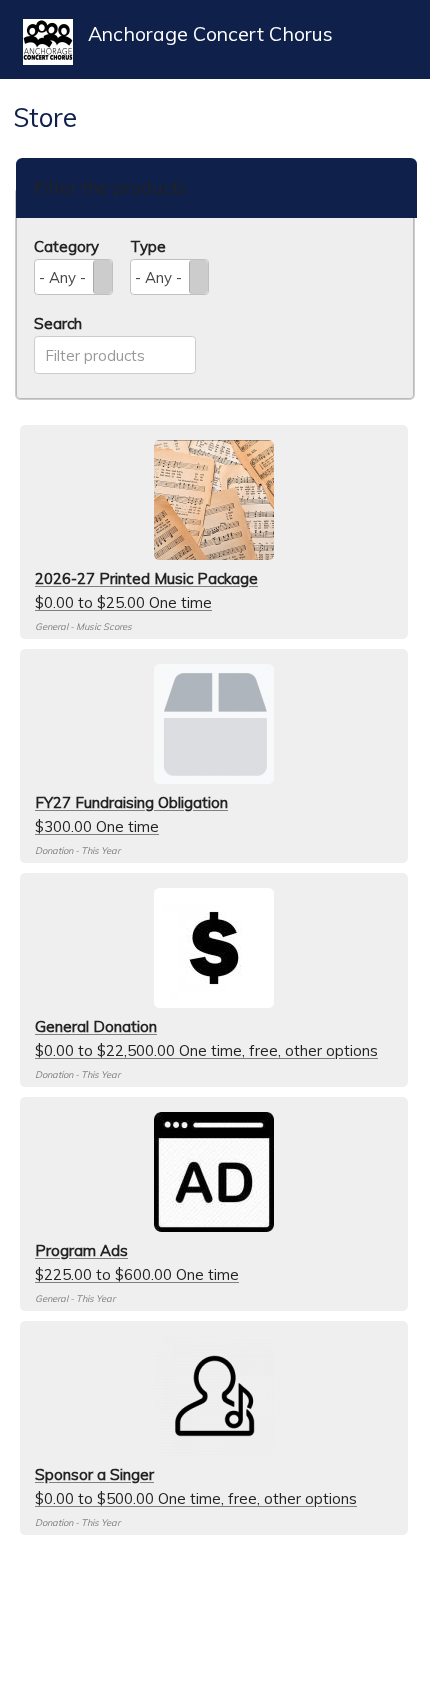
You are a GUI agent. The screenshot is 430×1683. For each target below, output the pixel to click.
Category (66, 246)
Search (58, 323)
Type (148, 246)
